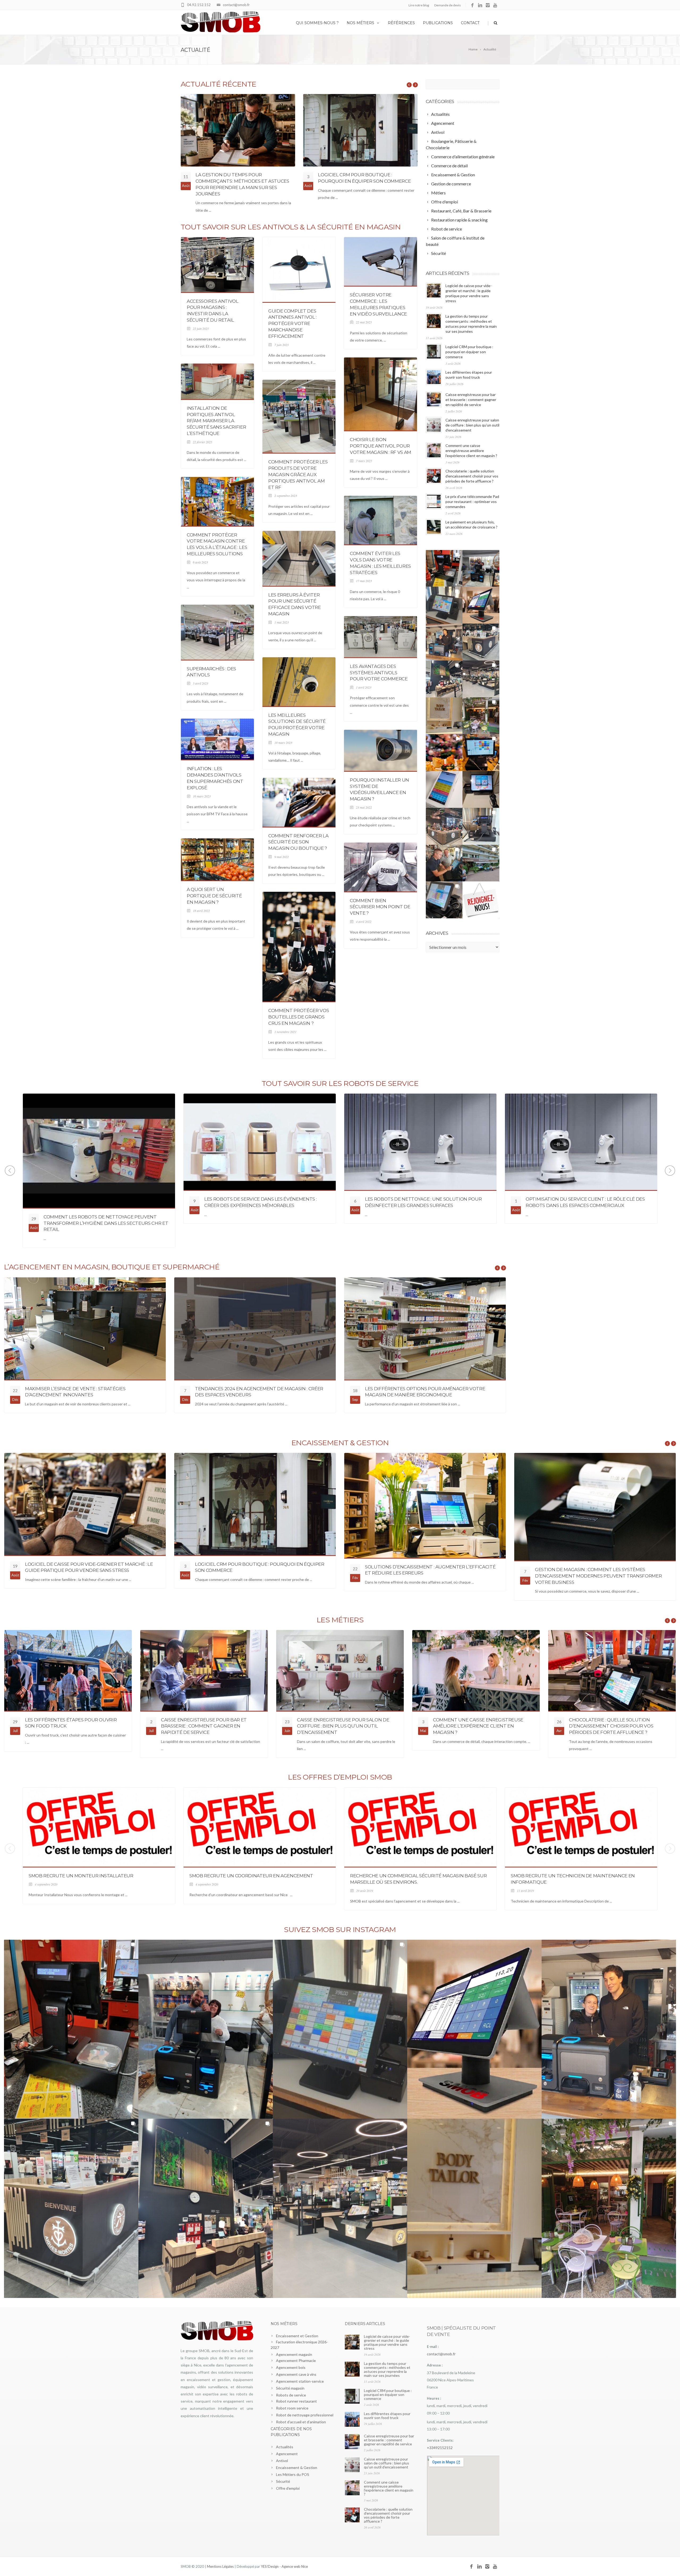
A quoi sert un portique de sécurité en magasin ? (214, 896)
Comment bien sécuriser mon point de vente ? (380, 907)
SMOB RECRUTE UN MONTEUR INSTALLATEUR (81, 1876)
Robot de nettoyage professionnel (305, 2415)
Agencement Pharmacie (296, 2360)
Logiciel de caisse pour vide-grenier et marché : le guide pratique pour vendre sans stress (387, 2342)
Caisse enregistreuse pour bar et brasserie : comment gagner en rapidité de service (471, 400)
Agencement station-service (300, 2381)
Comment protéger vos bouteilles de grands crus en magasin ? (299, 1017)
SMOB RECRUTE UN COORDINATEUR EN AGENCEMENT (251, 1876)
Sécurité (283, 2481)
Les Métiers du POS (293, 2474)
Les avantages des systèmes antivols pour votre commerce (379, 673)
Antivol (282, 2461)
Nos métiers (360, 23)
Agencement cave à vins (296, 2374)
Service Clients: (440, 2440)
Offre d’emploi (288, 2488)
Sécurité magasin (290, 2388)
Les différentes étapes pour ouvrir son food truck (387, 2416)
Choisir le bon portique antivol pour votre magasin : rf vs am (381, 446)
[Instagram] (488, 5)
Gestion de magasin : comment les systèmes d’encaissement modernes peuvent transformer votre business (598, 1576)
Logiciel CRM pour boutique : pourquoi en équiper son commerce (469, 352)
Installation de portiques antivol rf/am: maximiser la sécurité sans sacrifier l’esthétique (216, 421)
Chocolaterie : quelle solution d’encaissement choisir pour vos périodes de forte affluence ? (472, 476)
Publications (438, 23)
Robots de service (291, 2395)
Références (401, 23)
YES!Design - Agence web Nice (284, 2566)
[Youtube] (496, 5)
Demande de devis (448, 5)
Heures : (434, 2398)
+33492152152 (440, 2448)
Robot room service (292, 2408)
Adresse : (435, 2365)
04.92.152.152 (199, 5)
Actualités (285, 2447)
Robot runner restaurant (296, 2401)
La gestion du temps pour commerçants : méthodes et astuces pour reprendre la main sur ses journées (387, 2369)
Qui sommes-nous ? (317, 23)
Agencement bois (291, 2367)
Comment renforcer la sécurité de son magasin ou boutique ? (298, 842)
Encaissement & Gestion (297, 2468)
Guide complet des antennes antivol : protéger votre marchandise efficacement (292, 324)
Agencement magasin (294, 2354)
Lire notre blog (419, 5)
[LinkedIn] (480, 5)
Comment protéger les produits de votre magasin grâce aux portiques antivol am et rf (298, 474)
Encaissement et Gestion (297, 2336)
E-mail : (433, 2347)
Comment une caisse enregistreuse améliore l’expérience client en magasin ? (471, 451)
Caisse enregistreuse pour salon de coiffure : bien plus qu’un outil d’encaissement (472, 425)
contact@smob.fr (236, 5)
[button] (444, 568)
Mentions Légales (220, 2566)
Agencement (287, 2454)
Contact (470, 23)
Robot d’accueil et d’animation (301, 2422)
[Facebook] (472, 5)
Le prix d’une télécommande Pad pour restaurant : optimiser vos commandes (472, 502)
